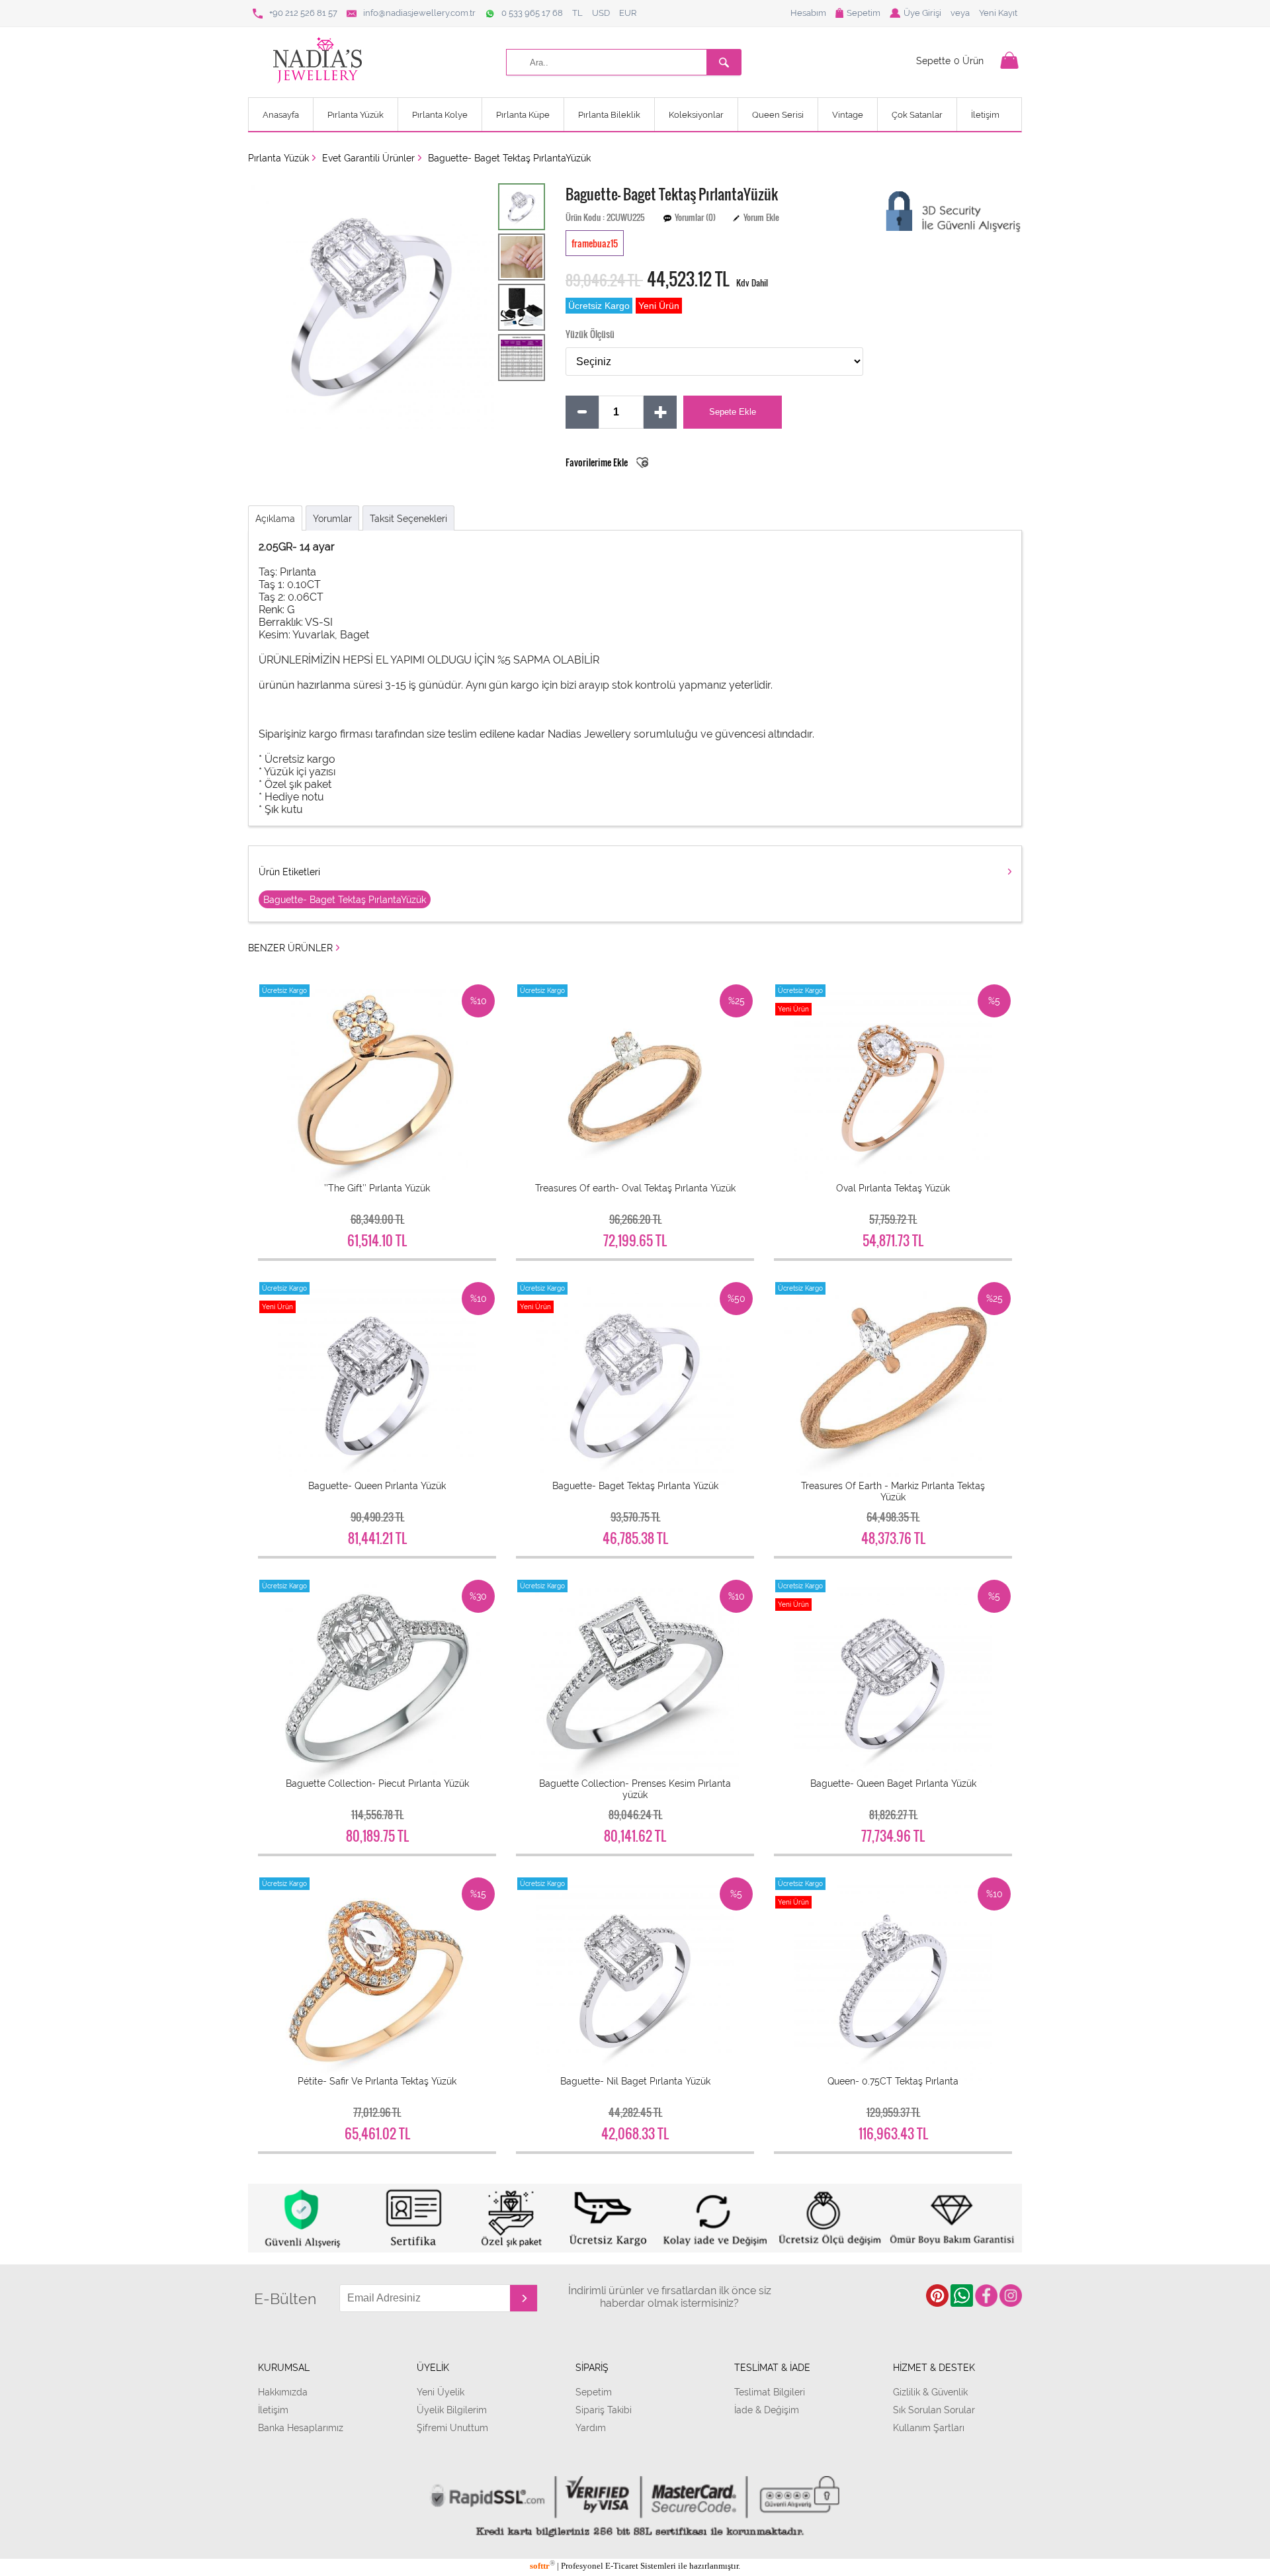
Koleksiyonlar (696, 115)
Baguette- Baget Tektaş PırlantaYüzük (509, 158)
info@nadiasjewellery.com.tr (419, 13)
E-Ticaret (622, 2566)
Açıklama (275, 518)
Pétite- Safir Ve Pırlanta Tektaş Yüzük (377, 2081)
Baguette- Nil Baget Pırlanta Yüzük (635, 2081)
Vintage (848, 115)
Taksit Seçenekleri (408, 518)
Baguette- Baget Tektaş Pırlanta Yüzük (635, 1485)
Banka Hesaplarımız (301, 2427)
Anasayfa (281, 115)
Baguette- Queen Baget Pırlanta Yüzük (893, 1783)
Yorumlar (332, 518)
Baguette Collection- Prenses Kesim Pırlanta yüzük (635, 1789)
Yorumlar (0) (695, 217)
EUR (628, 13)
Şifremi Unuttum (452, 2427)
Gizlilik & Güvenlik (930, 2392)
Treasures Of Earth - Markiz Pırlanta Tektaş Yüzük (893, 1491)
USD (601, 13)
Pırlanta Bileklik (609, 115)
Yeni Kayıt (998, 13)
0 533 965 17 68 (532, 13)
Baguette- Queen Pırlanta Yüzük (377, 1485)
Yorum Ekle (761, 217)
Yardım (591, 2427)
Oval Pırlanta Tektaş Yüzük (893, 1188)
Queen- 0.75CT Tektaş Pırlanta (893, 2081)
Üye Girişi (922, 13)
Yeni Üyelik (441, 2392)
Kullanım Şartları (929, 2427)
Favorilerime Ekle (598, 462)
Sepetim (864, 13)
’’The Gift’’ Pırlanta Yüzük (377, 1188)
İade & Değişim (767, 2410)
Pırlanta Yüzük (356, 115)
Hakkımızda (283, 2392)
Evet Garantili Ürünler (368, 158)
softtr (542, 2566)
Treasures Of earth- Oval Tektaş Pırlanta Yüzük (635, 1188)
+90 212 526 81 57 (303, 13)
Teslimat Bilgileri (770, 2392)
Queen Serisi (778, 115)
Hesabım (808, 13)
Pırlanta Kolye (440, 115)
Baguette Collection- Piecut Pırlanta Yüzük (377, 1783)
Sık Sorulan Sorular (934, 2410)
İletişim (985, 115)
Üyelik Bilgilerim (452, 2410)
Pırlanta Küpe (523, 115)
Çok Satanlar (917, 115)
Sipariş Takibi (604, 2410)
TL (577, 13)
